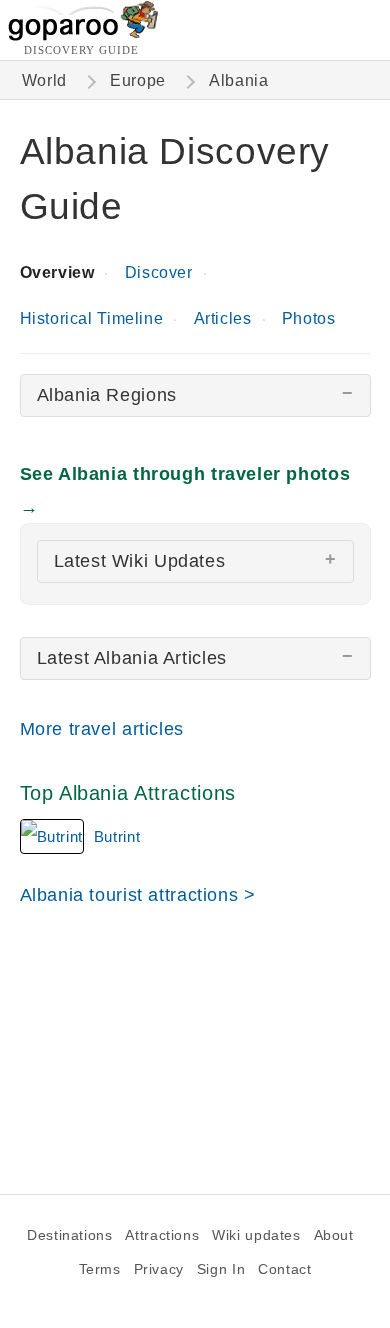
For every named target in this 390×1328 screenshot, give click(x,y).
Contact (284, 1269)
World (44, 80)
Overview (57, 272)
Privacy (159, 1269)
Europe (138, 80)
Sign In (221, 1269)
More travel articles (102, 728)
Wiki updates (256, 1235)
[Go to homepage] (83, 35)
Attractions (162, 1235)
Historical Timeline (92, 318)
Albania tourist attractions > (138, 894)
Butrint (117, 836)
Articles (223, 318)
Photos (309, 318)
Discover (159, 272)
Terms (100, 1269)
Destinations (69, 1235)
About (334, 1235)
